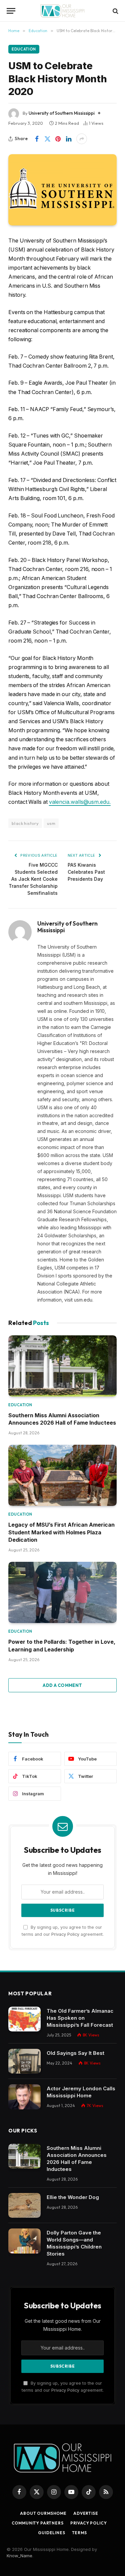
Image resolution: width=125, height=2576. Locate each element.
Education (24, 49)
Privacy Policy (65, 1934)
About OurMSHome (43, 2513)
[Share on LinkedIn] (69, 139)
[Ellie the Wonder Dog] (24, 2206)
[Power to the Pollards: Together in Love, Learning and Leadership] (62, 1592)
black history (25, 823)
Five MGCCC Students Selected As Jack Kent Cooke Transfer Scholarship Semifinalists (33, 879)
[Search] (115, 11)
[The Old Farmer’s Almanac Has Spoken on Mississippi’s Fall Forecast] (24, 2019)
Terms (79, 2533)
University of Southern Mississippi (62, 113)
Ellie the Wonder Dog (73, 2197)
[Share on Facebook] (37, 139)
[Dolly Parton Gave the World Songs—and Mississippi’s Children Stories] (24, 2241)
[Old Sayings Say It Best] (24, 2061)
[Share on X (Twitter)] (47, 139)
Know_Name (19, 2556)
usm (51, 823)
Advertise (86, 2513)
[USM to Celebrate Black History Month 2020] (62, 190)
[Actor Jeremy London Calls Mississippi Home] (24, 2097)
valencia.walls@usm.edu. (80, 802)
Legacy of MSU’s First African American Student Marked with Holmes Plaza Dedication (61, 1532)
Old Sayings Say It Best (75, 2053)
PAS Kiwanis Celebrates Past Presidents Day (86, 872)
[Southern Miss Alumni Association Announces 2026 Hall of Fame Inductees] (62, 1366)
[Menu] (11, 11)
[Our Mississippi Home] (62, 11)
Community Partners (38, 2523)
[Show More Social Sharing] (82, 139)
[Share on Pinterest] (58, 139)
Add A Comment (62, 1685)
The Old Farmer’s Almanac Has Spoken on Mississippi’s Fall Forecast (80, 2018)
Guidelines (51, 2533)
